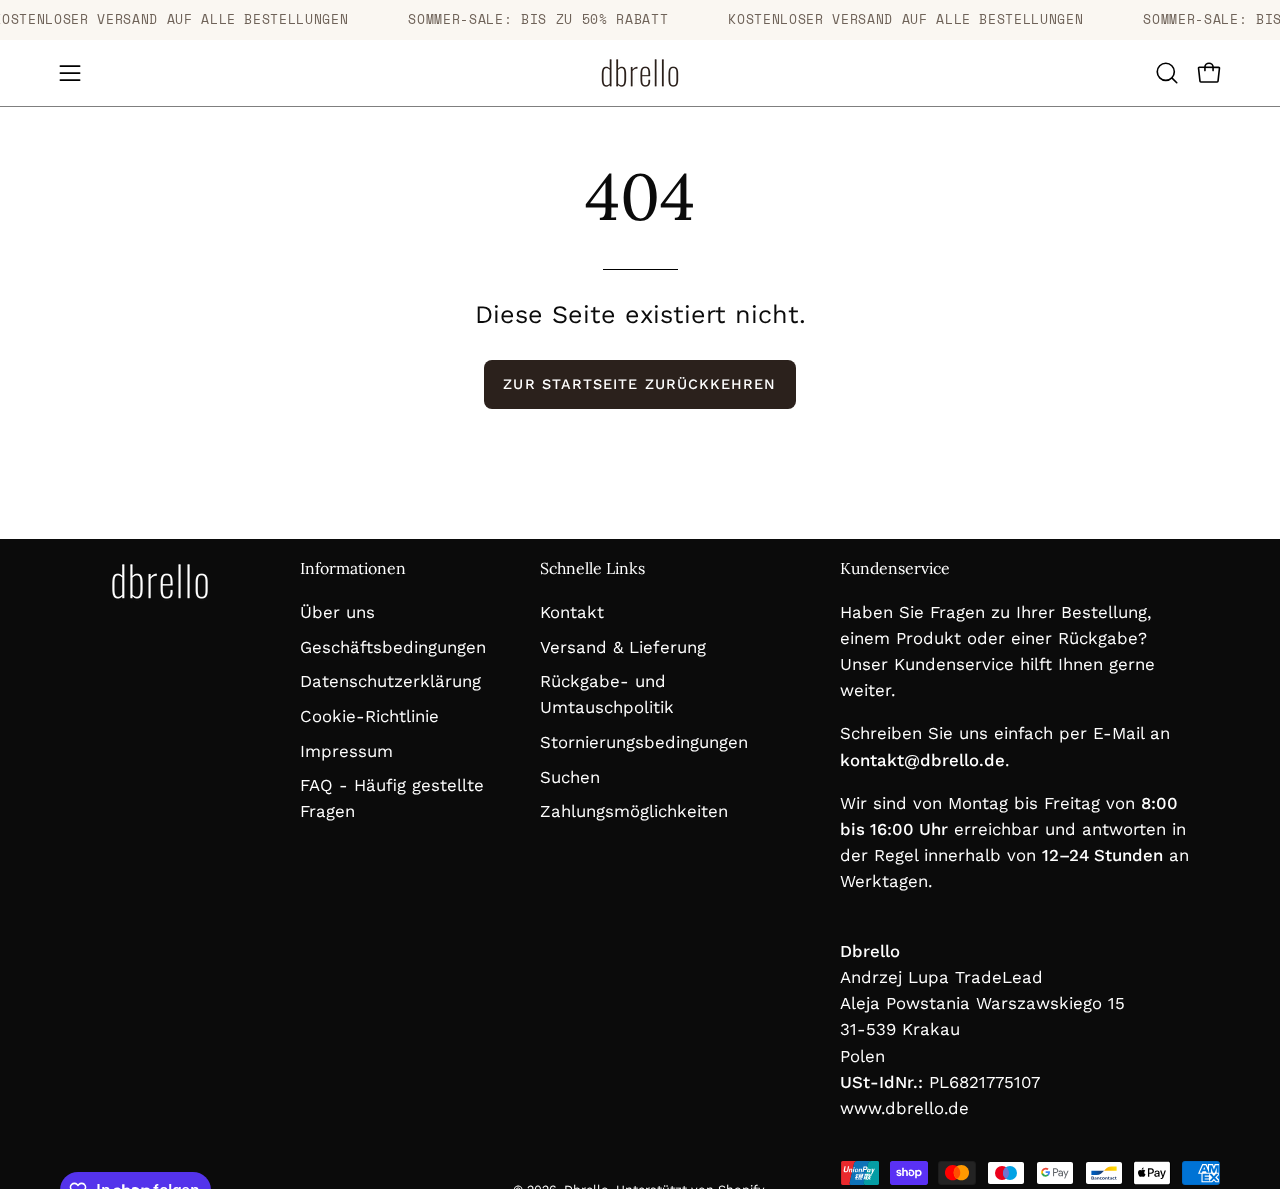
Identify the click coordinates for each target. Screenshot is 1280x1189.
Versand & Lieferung (623, 646)
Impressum (346, 750)
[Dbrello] (640, 73)
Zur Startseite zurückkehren (639, 384)
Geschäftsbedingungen (393, 646)
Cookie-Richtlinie (369, 715)
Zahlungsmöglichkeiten (634, 811)
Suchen (570, 776)
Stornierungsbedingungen (644, 742)
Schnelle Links (592, 568)
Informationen (353, 568)
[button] (1167, 73)
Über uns (337, 612)
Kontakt (572, 612)
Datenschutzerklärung (390, 681)
